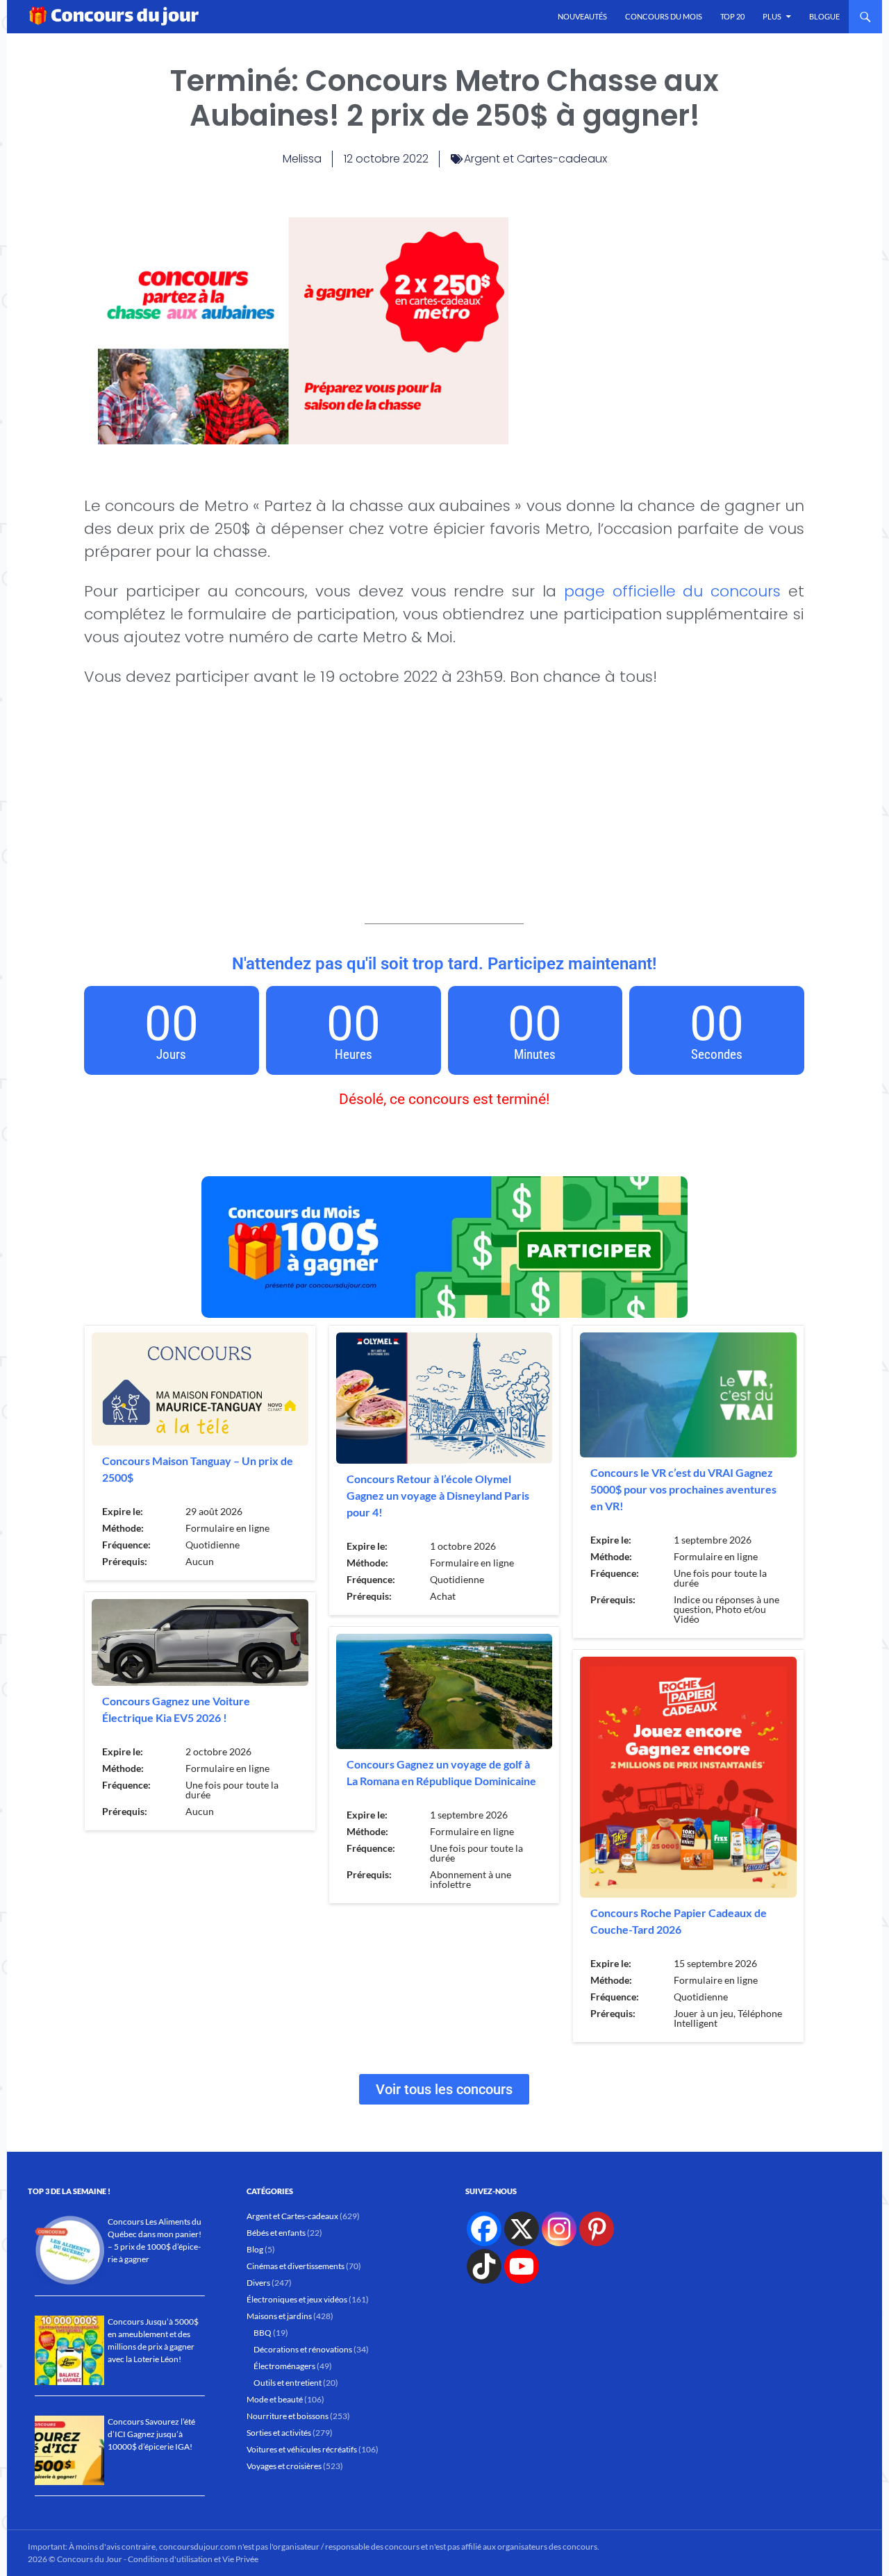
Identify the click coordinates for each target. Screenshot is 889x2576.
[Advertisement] (657, 315)
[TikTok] (484, 2266)
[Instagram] (559, 2229)
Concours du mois (664, 16)
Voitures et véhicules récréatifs (302, 2449)
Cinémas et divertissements (296, 2266)
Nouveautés (582, 16)
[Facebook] (484, 2229)
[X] (522, 2229)
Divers (258, 2283)
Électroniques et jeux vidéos (297, 2299)
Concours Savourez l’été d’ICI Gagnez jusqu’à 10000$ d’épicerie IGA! (151, 2434)
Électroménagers (284, 2366)
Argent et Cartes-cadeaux (535, 159)
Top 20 (732, 16)
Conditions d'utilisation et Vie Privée (193, 2559)
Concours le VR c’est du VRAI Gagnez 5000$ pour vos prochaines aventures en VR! (683, 1489)
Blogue (824, 16)
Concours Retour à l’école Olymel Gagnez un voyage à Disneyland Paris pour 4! (438, 1495)
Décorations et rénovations (303, 2349)
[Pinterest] (597, 2229)
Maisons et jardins (279, 2316)
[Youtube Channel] (522, 2266)
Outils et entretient (288, 2383)
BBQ (263, 2333)
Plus (772, 16)
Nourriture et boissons (288, 2416)
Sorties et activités (279, 2433)
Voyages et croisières (284, 2466)
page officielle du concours (672, 591)
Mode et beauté (275, 2399)
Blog (255, 2249)
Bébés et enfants (276, 2233)
